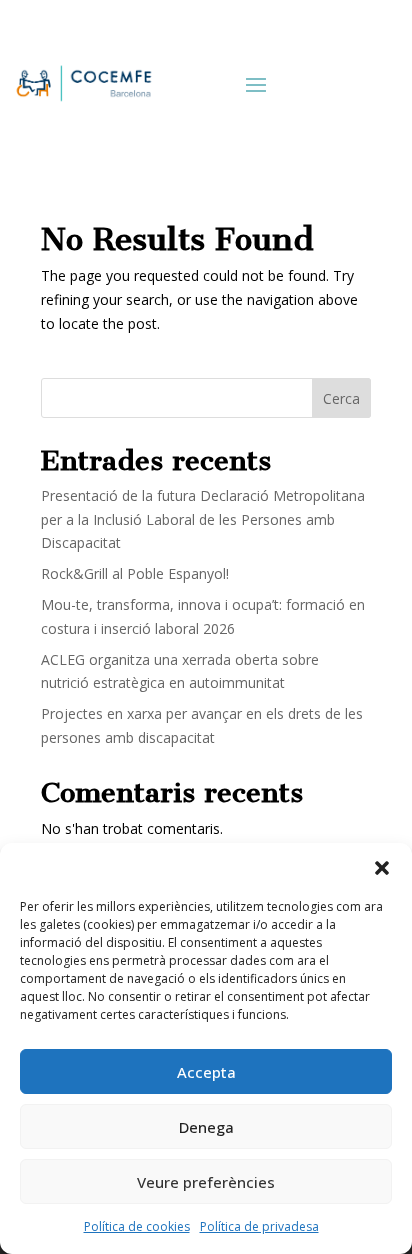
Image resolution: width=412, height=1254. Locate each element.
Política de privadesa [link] (259, 1226)
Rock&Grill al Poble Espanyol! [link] (135, 573)
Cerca (341, 398)
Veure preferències (206, 1182)
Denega (206, 1127)
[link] (82, 83)
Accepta (206, 1072)
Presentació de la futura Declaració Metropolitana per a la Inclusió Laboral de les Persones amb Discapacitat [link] (203, 519)
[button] (382, 868)
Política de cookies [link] (137, 1226)
